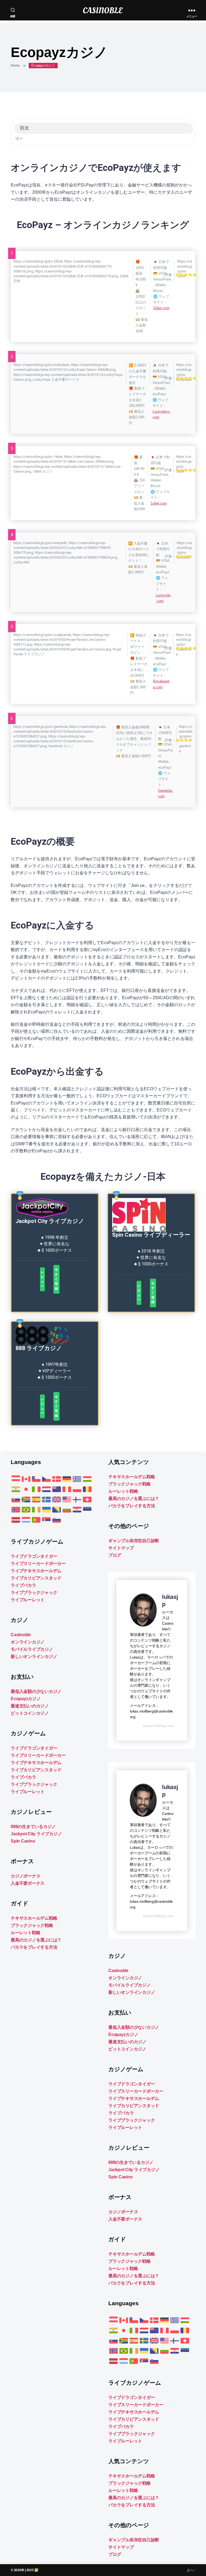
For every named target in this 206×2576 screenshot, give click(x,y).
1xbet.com (159, 503)
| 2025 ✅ (32, 2570)
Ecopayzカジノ (26, 1699)
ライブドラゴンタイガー (34, 1556)
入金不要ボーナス (28, 1883)
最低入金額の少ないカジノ (36, 1691)
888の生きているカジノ (33, 1827)
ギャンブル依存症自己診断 (134, 1541)
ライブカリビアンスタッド (36, 1578)
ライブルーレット (28, 1600)
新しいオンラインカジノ (34, 1656)
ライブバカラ (23, 1585)
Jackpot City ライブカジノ (36, 1834)
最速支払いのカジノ (30, 1706)
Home (15, 65)
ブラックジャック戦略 (32, 1925)
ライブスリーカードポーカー (38, 1564)
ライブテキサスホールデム (36, 1571)
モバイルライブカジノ (32, 1649)
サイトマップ (121, 1548)
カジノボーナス (25, 1876)
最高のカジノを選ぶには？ (36, 1940)
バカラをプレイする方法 (34, 1947)
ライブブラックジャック (34, 1593)
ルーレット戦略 (25, 1933)
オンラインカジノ (28, 1642)
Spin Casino (23, 1841)
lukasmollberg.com (158, 1726)
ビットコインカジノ (30, 1713)
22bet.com (161, 308)
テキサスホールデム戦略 (34, 1918)
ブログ (115, 1555)
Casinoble (21, 1635)
